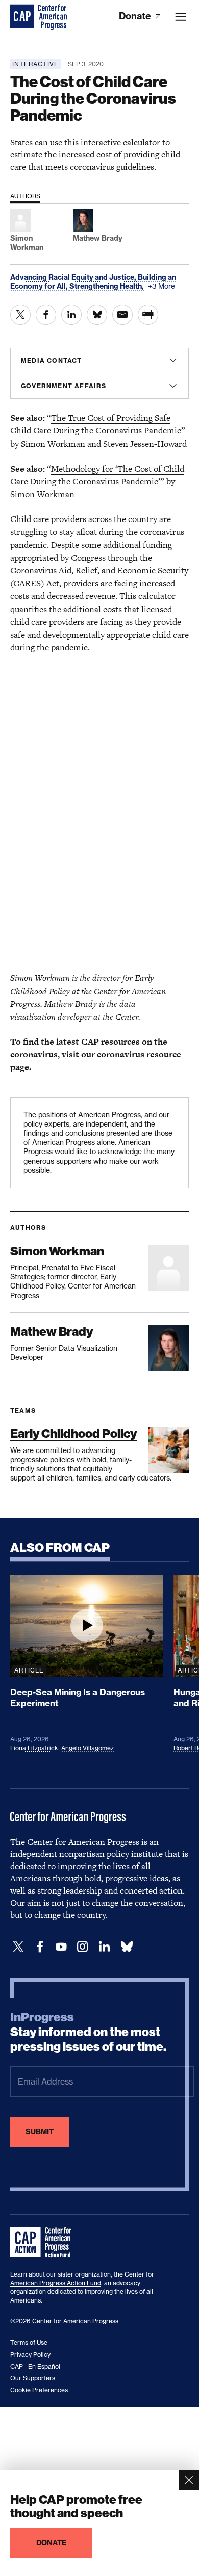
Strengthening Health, (107, 286)
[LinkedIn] (104, 1947)
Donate (136, 16)
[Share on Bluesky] (97, 315)
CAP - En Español (35, 2366)
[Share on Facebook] (46, 315)
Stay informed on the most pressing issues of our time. (88, 2032)
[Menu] (181, 17)
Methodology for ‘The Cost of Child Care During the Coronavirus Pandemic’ (97, 475)
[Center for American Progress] (23, 17)
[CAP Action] (44, 2242)
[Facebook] (40, 1947)
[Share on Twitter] (20, 315)
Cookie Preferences (39, 2390)
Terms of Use (29, 2342)
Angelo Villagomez (88, 1748)
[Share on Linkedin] (71, 315)
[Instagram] (83, 1947)
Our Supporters (33, 2378)
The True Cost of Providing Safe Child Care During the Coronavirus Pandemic (96, 424)
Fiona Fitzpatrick (34, 1748)
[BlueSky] (127, 1947)
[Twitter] (18, 1947)
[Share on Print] (148, 315)
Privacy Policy (30, 2355)
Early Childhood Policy (73, 1433)
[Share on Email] (122, 315)
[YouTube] (61, 1947)
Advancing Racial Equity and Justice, (74, 277)
